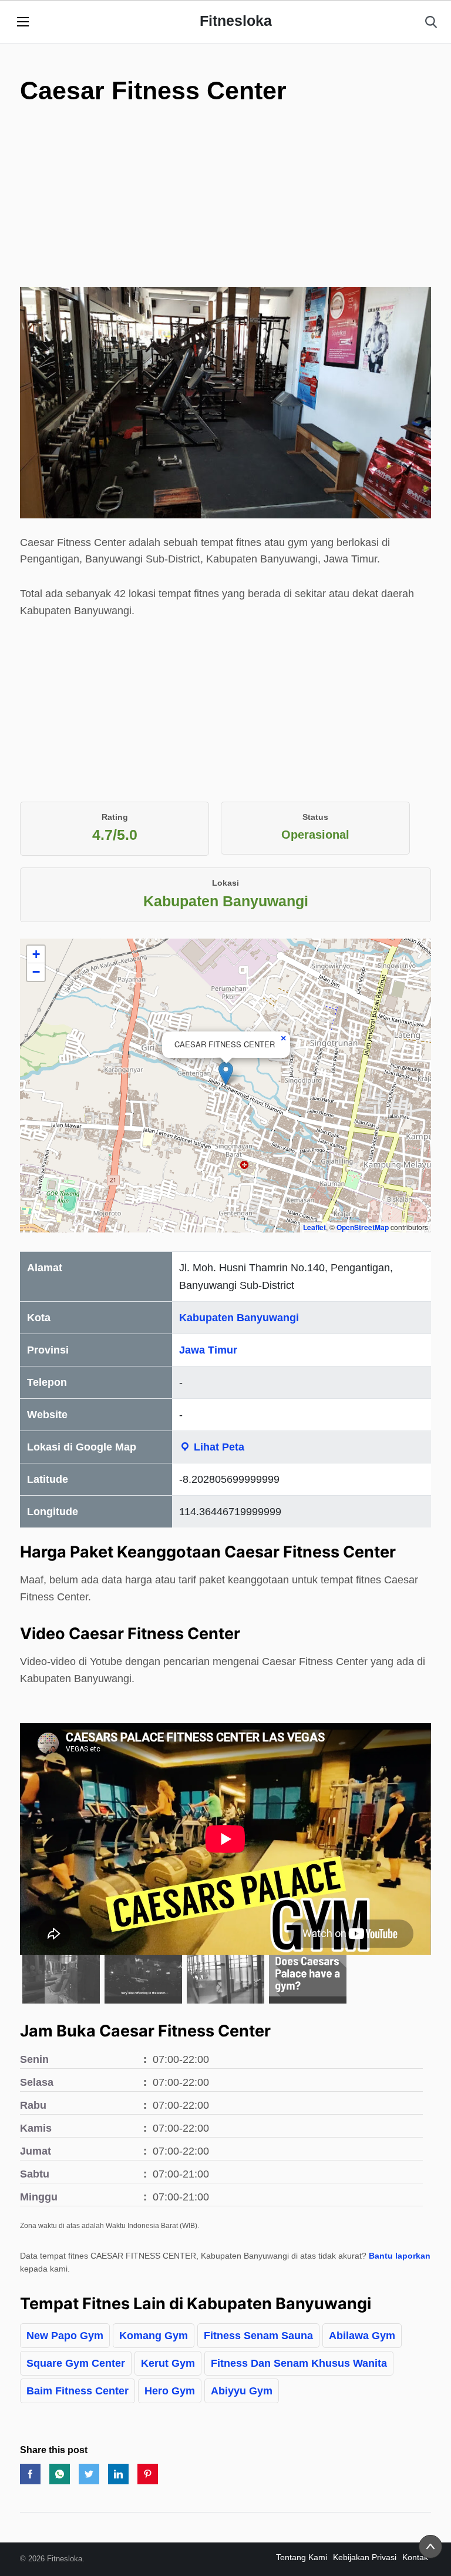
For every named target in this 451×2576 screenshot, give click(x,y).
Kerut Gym (168, 2363)
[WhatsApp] (60, 2474)
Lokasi (225, 883)
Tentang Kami (302, 2557)
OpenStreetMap (363, 1227)
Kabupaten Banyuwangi (239, 1318)
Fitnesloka (236, 21)
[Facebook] (30, 2474)
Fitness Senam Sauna (258, 2336)
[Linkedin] (118, 2474)
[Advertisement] (225, 205)
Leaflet (314, 1227)
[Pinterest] (148, 2474)
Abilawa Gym (362, 2336)
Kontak (415, 2557)
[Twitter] (89, 2474)
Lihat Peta (218, 1447)
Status (315, 817)
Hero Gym (170, 2391)
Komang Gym (154, 2336)
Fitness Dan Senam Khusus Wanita (299, 2363)
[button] (226, 1073)
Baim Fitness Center (78, 2391)
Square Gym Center (76, 2363)
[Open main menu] (23, 22)
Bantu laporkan (400, 2256)
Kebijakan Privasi (365, 2557)
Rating (115, 817)
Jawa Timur (208, 1350)
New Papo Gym (65, 2336)
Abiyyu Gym (242, 2391)
